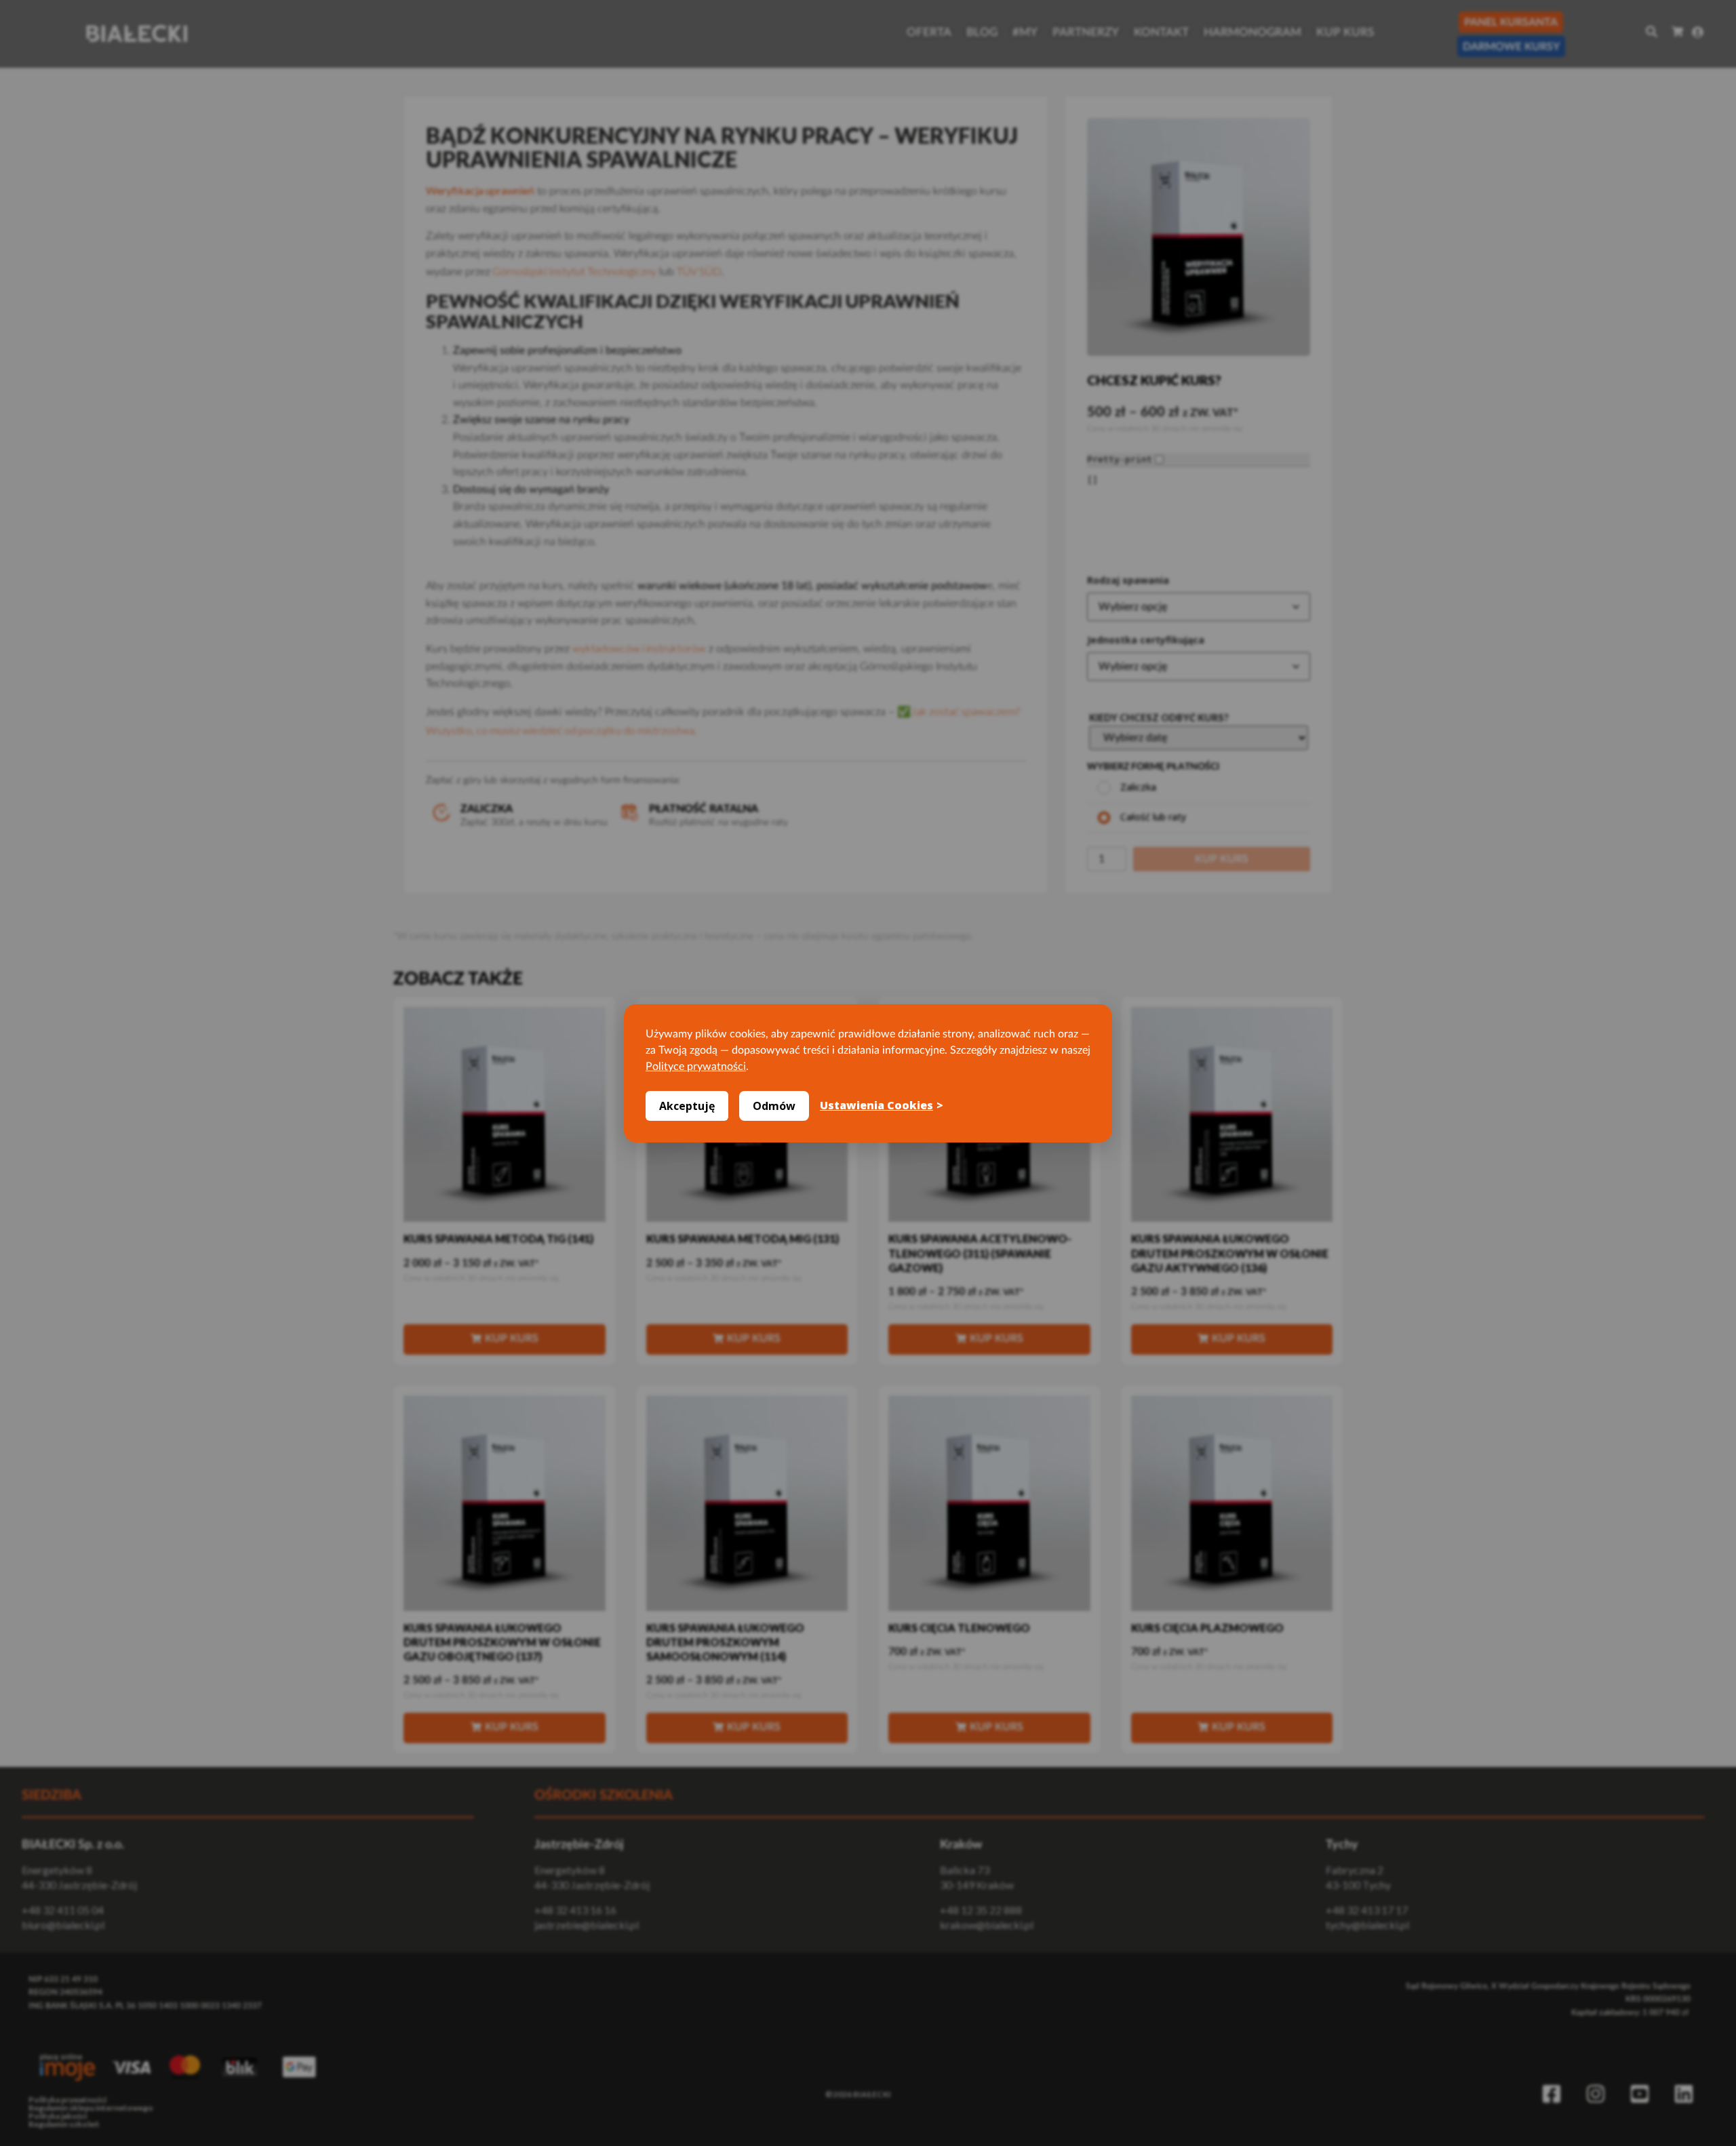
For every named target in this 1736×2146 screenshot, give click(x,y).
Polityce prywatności (696, 1067)
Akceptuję (687, 1106)
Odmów (774, 1106)
